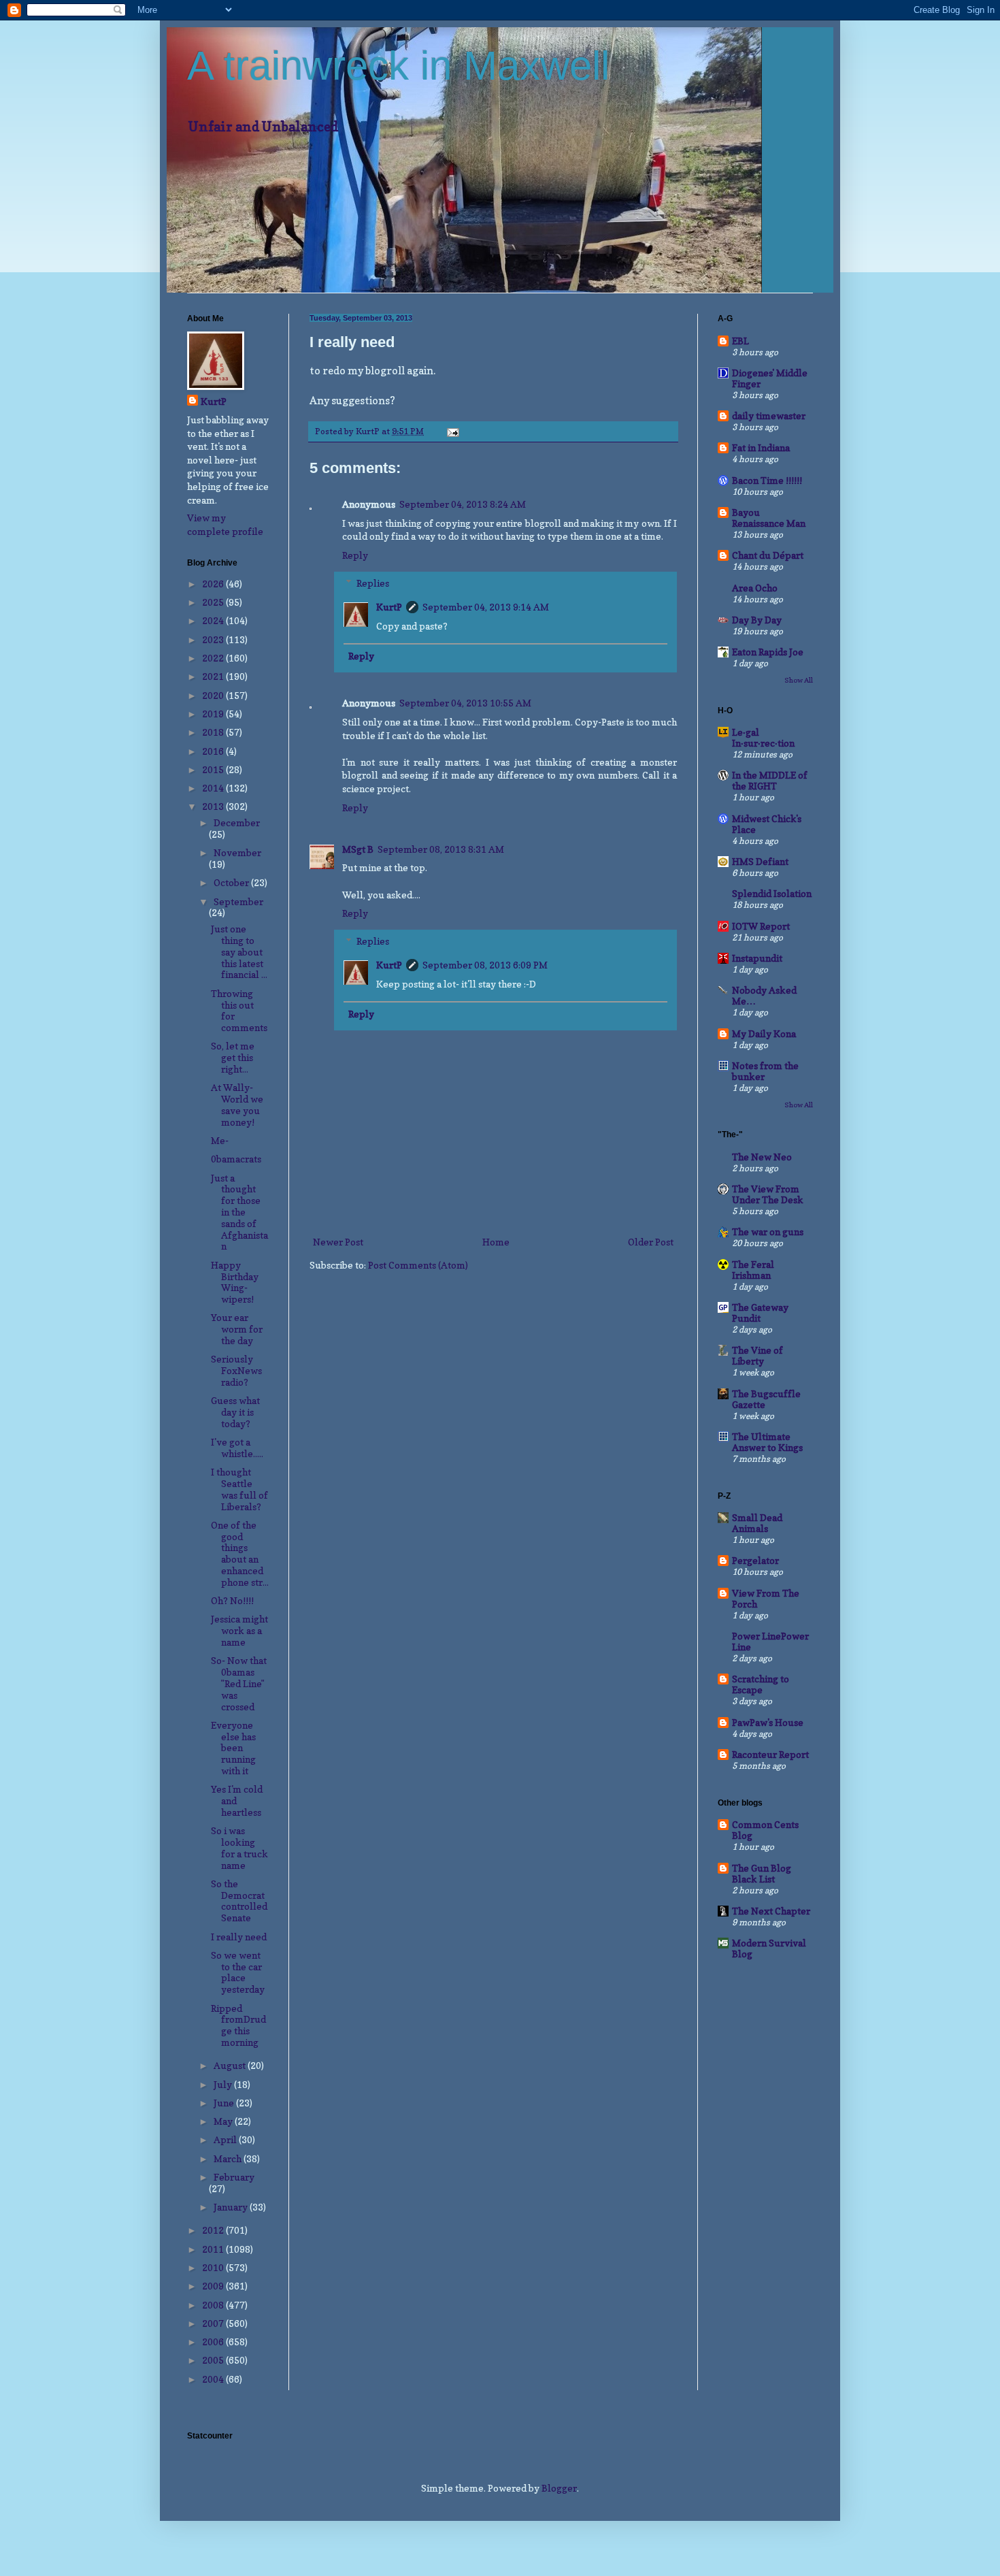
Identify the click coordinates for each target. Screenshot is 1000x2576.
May (224, 2121)
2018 (214, 732)
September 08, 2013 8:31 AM (441, 849)
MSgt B (358, 849)
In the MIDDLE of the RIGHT (770, 780)
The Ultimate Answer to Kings (767, 1442)
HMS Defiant (760, 861)
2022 (214, 658)
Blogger (559, 2488)
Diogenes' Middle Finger (770, 378)
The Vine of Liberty (757, 1355)
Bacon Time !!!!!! (767, 480)
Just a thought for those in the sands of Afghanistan (239, 1212)
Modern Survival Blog (769, 1948)
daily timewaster (769, 415)
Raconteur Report (770, 1754)
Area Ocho (755, 588)
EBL (740, 341)
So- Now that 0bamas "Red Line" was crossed (239, 1683)
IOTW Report (761, 926)
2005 (214, 2360)
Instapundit (757, 958)
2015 (214, 769)
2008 (214, 2305)
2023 (214, 639)
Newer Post (338, 1242)
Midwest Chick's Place (767, 824)
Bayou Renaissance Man (769, 518)
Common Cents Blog (765, 1830)
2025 (214, 602)
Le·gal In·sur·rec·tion (763, 737)
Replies (373, 583)
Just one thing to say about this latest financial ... (239, 951)
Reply (355, 555)
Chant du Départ (768, 555)
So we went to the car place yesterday (238, 1972)
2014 (214, 788)
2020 (214, 695)
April (226, 2139)
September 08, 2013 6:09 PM (485, 965)
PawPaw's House (768, 1722)
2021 (214, 676)
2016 (214, 751)
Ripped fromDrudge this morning (238, 2025)
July (224, 2084)
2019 (214, 714)
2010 (214, 2267)
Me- (220, 1140)
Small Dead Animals (757, 1523)
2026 (214, 584)
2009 (214, 2286)
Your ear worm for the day (237, 1329)
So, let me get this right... (233, 1057)
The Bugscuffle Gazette (766, 1399)
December (237, 822)
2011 (214, 2249)
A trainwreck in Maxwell (398, 66)
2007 (214, 2323)
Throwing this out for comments (239, 1010)
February (234, 2177)
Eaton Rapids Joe (768, 652)
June (225, 2103)
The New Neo (762, 1157)
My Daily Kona (764, 1033)
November (237, 852)
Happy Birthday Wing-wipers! (235, 1282)
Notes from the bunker (765, 1071)
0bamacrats (236, 1159)
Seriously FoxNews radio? (236, 1370)
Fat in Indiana (761, 447)
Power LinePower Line (770, 1641)
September (238, 901)
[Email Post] (452, 431)
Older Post (651, 1242)
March (229, 2158)
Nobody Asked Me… (764, 995)
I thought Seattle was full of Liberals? (239, 1489)
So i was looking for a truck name (239, 1847)
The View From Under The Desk (768, 1194)
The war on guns (768, 1232)
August (231, 2065)
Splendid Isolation (772, 893)
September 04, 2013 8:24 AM (463, 504)
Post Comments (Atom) (418, 1265)
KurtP (389, 607)
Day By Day (757, 620)
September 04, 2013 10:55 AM (465, 703)
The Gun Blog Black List (762, 1873)
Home (496, 1242)
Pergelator (755, 1560)
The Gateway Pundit (760, 1313)
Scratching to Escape (761, 1684)
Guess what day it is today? (235, 1412)
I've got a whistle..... (237, 1448)
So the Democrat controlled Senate (239, 1901)
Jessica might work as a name (239, 1630)
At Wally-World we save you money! (237, 1104)
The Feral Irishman (753, 1270)
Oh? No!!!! (232, 1600)
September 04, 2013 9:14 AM (486, 607)
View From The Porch (766, 1598)
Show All (799, 680)
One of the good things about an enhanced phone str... (240, 1553)
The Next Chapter (771, 1911)
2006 (214, 2342)
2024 (214, 620)
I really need (239, 1937)
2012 (214, 2230)
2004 (214, 2379)
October (232, 882)
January (232, 2207)
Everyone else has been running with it (233, 1748)
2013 (214, 806)
